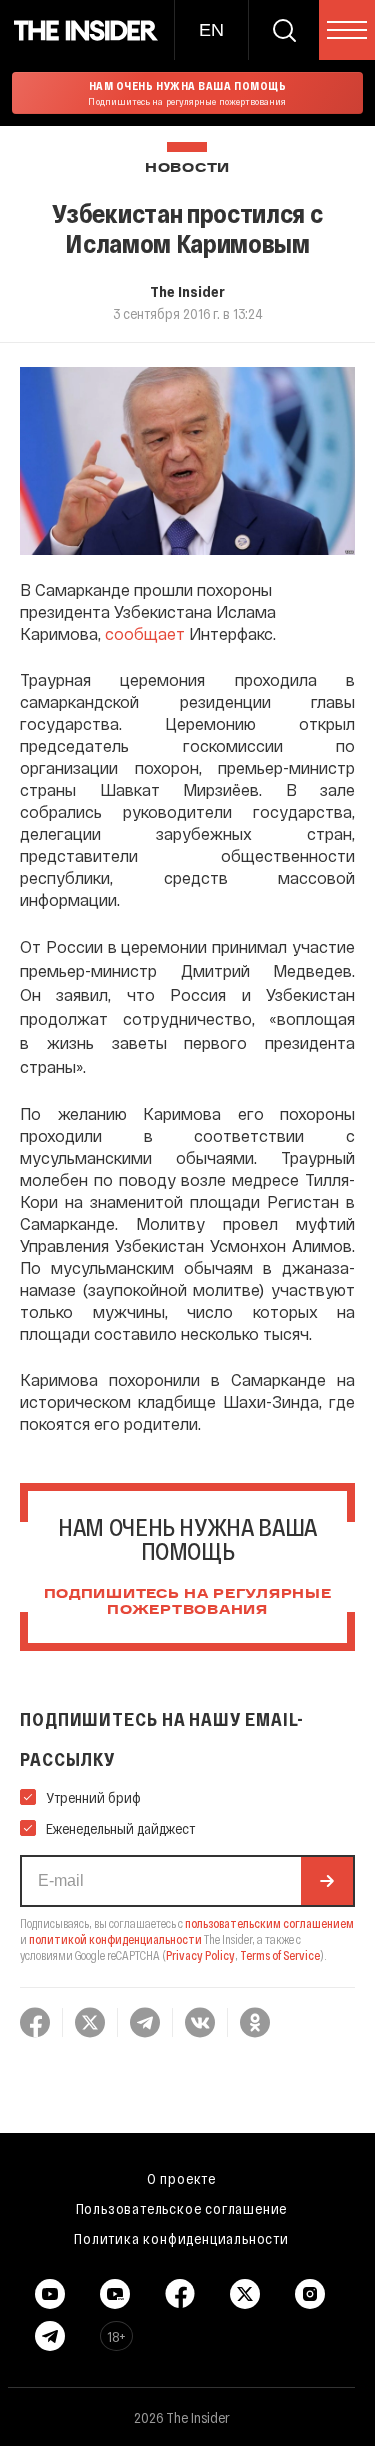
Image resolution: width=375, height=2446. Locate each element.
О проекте (181, 2178)
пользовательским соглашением (269, 1923)
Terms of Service (280, 1955)
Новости (187, 168)
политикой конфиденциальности (115, 1939)
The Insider (187, 291)
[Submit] (327, 1881)
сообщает (145, 633)
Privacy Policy (200, 1955)
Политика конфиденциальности (181, 2238)
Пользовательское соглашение (182, 2208)
